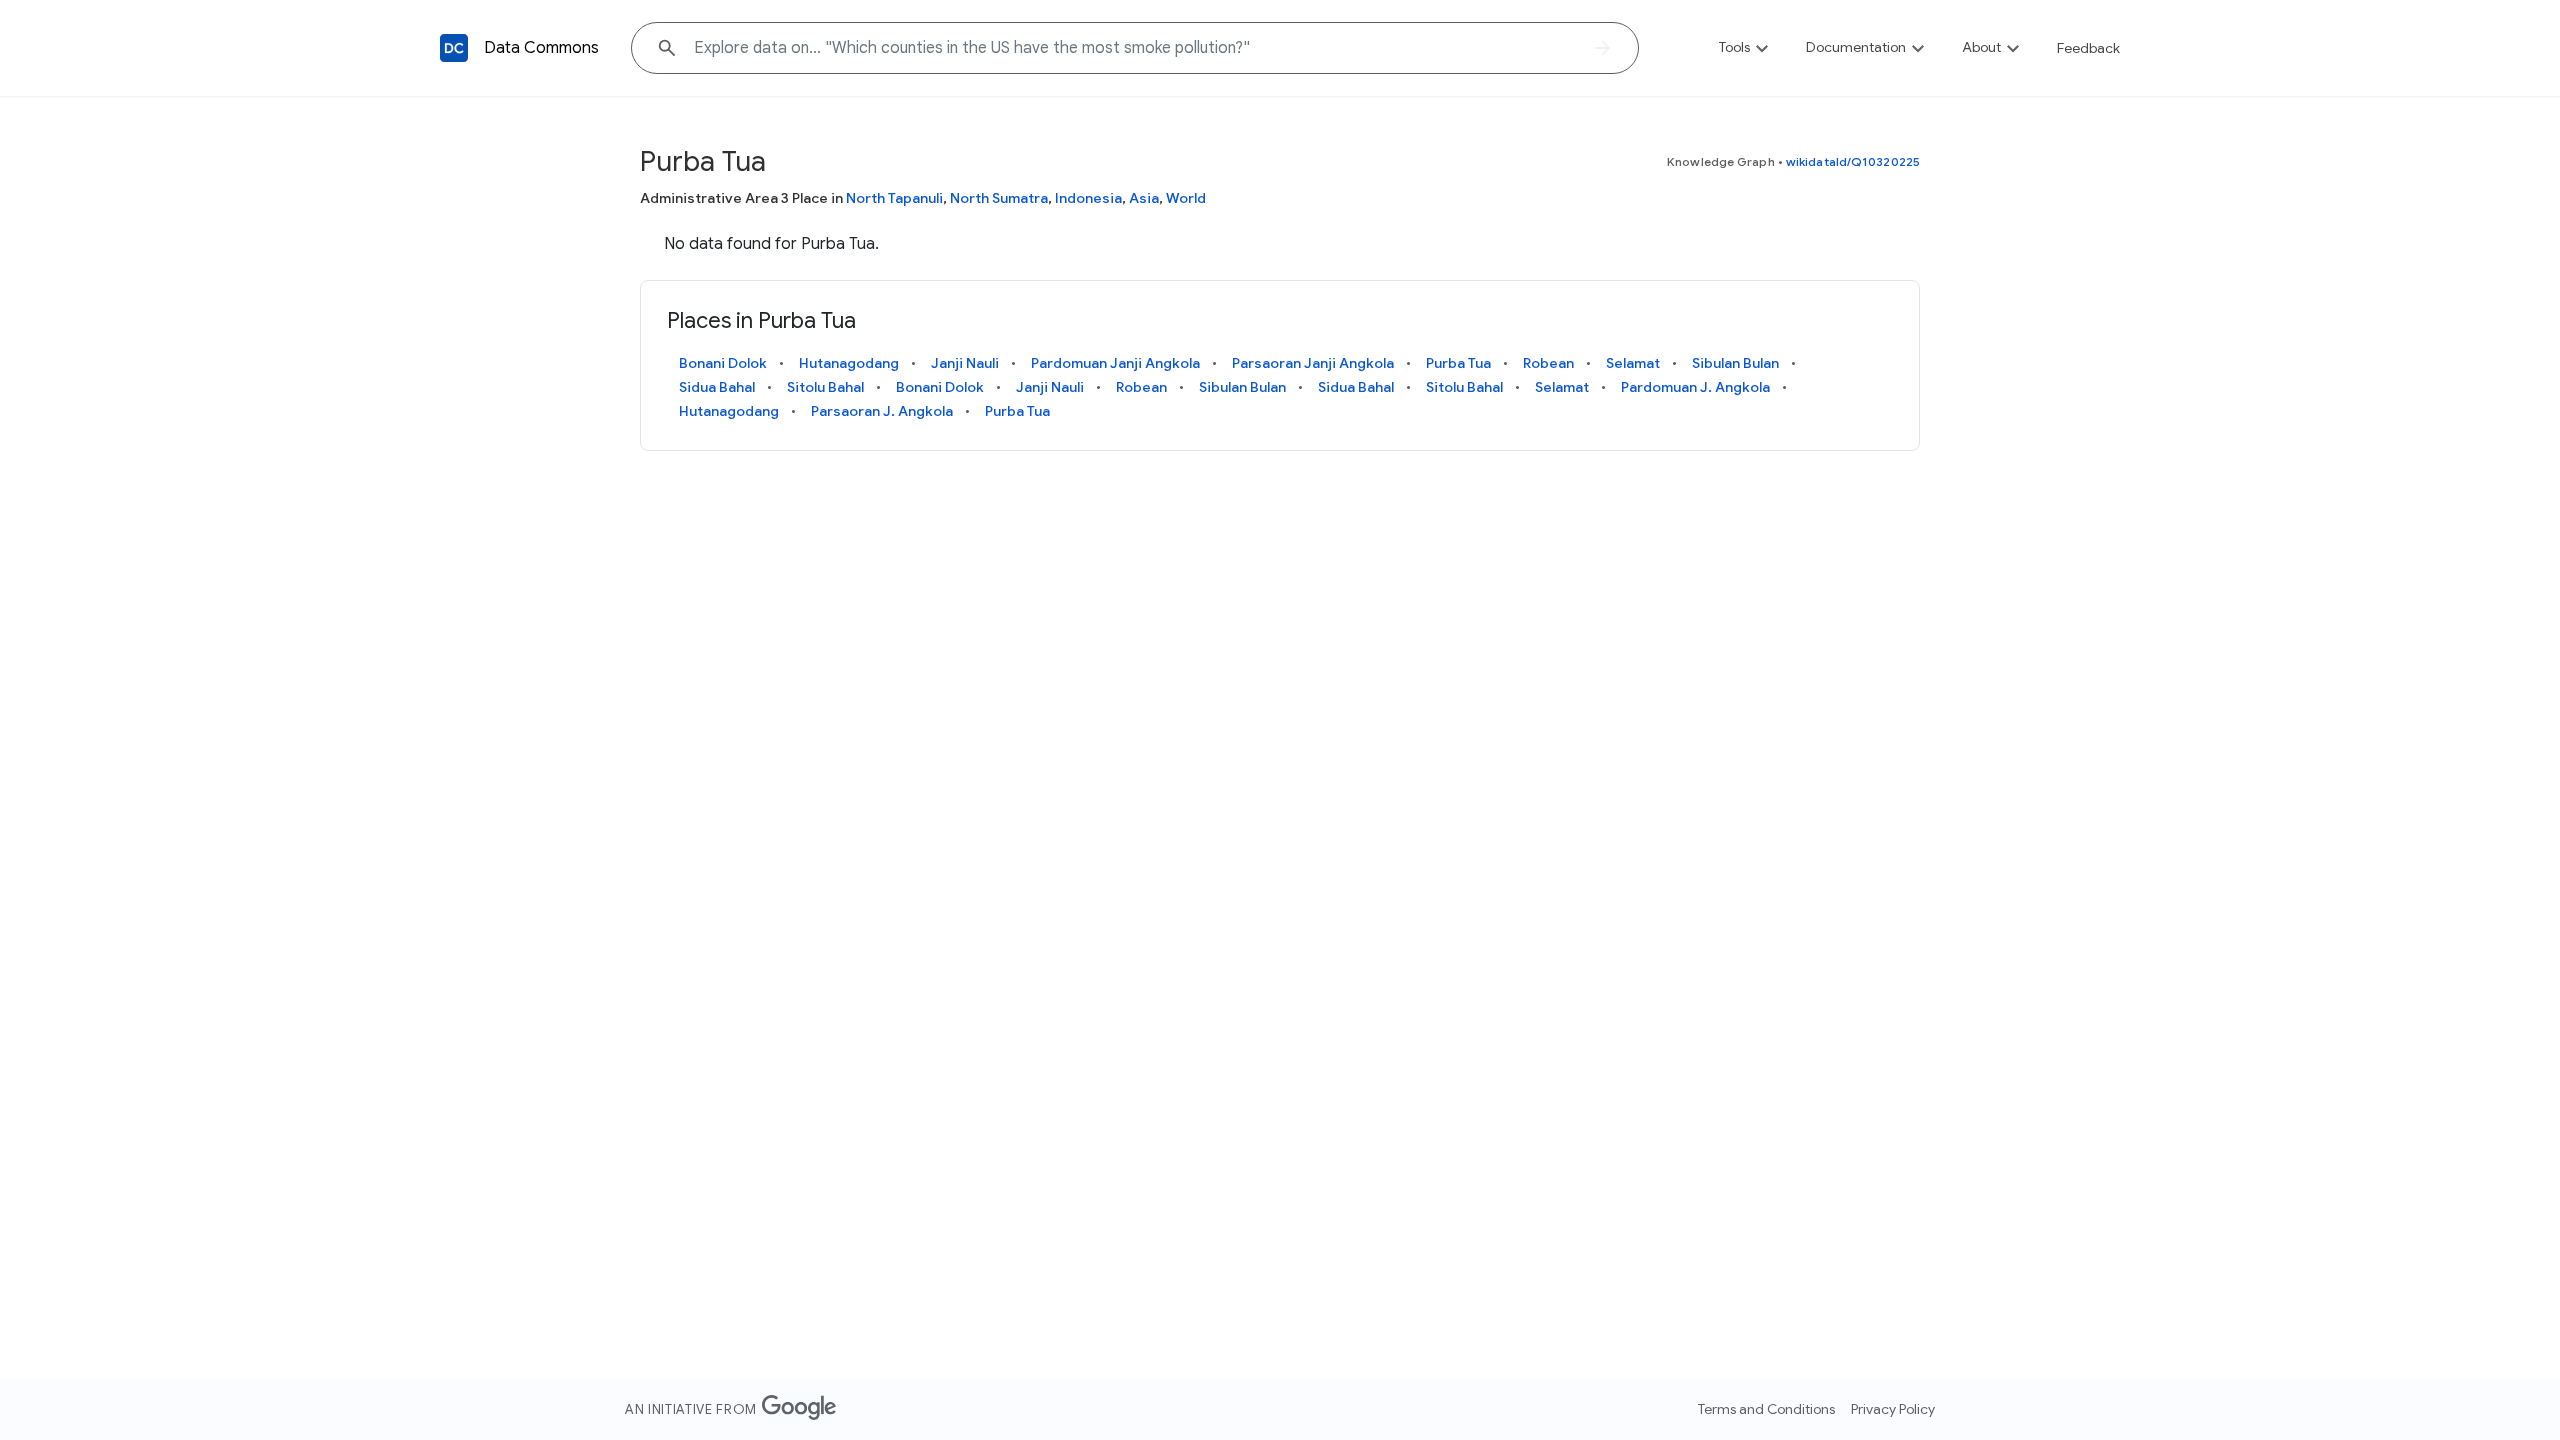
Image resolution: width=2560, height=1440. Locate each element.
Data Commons (541, 48)
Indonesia (1088, 198)
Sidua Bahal (717, 387)
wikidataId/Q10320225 (1853, 161)
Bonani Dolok (723, 363)
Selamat (1633, 363)
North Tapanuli (894, 198)
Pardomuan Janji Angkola (1115, 363)
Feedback (2088, 48)
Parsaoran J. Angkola (882, 411)
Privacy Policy (1893, 1409)
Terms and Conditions (1766, 1409)
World (1186, 198)
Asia (1144, 198)
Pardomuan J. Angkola (1695, 387)
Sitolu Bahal (825, 387)
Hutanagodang (849, 363)
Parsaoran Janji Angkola (1313, 363)
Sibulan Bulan (1735, 363)
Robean (1548, 363)
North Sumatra (999, 198)
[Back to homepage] (454, 48)
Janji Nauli (965, 363)
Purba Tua (1458, 363)
